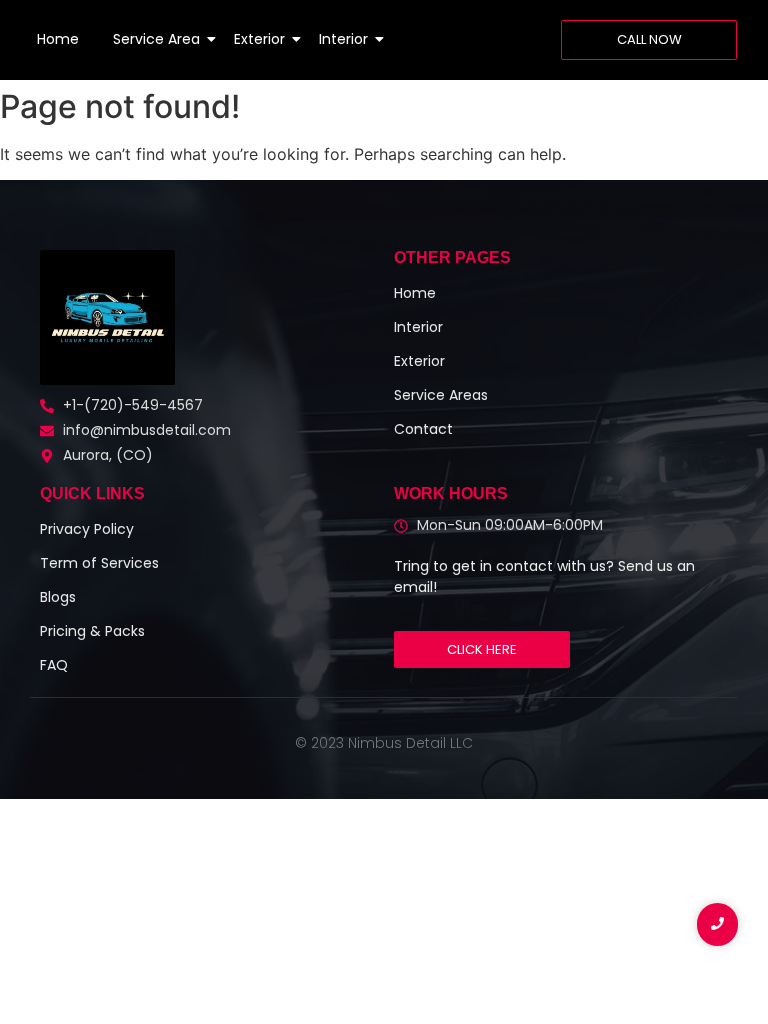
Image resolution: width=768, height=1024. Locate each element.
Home (58, 39)
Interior (343, 39)
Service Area (156, 39)
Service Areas (441, 395)
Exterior (259, 39)
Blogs (58, 597)
